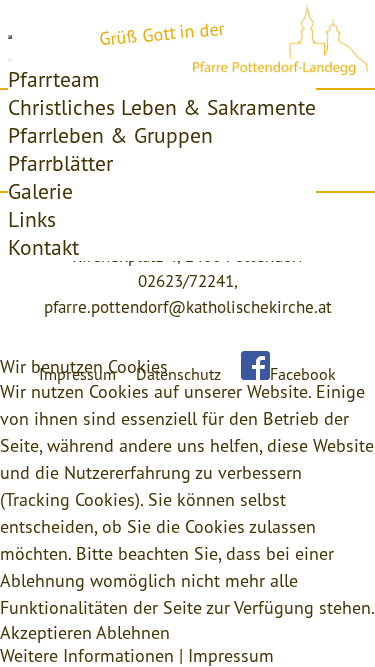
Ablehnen (133, 632)
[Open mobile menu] (10, 37)
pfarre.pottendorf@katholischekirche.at (188, 307)
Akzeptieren (46, 632)
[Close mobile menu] (10, 60)
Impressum (231, 655)
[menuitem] (54, 79)
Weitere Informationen (87, 655)
